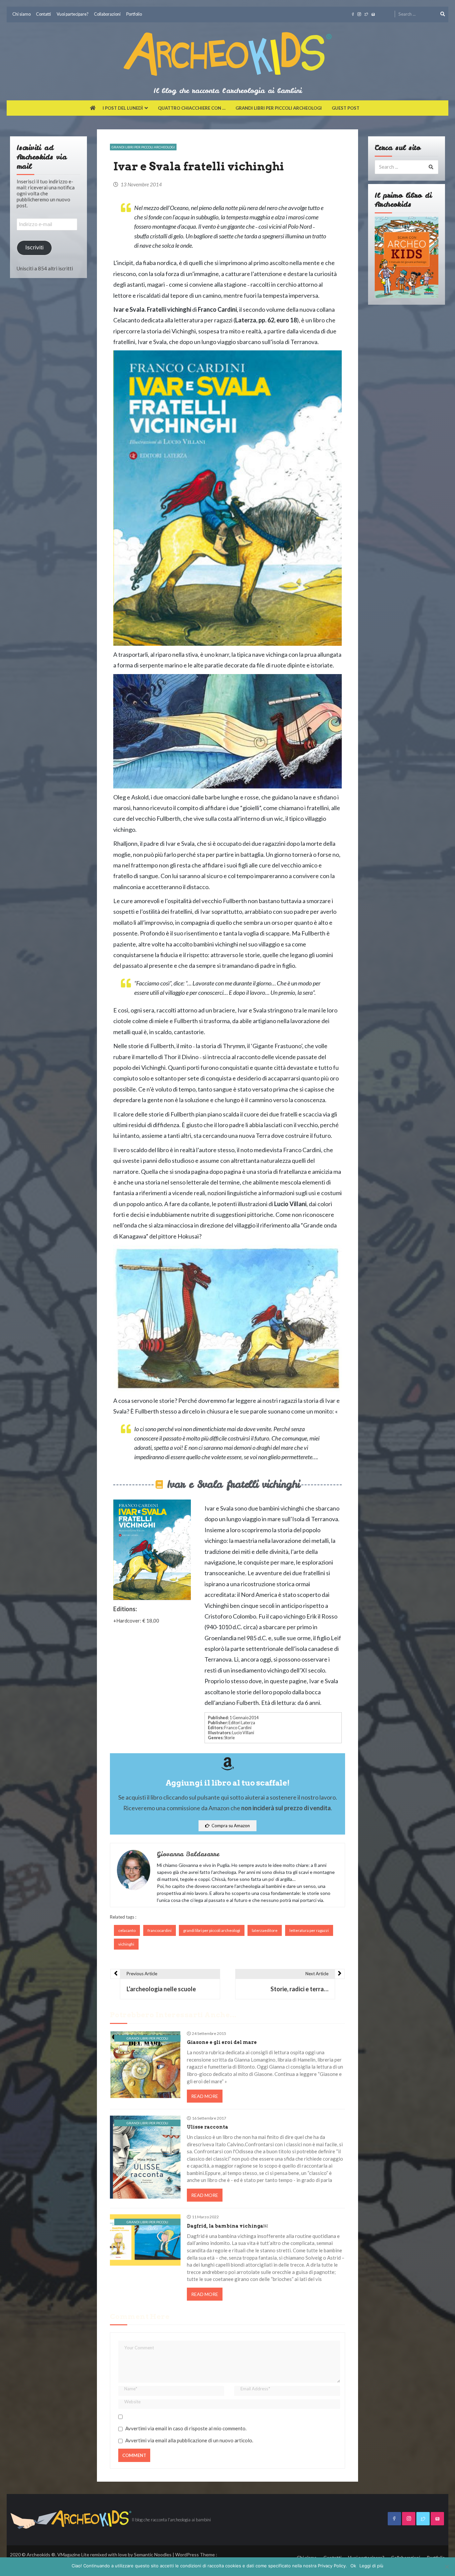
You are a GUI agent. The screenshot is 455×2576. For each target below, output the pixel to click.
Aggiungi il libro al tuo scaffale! (228, 1783)
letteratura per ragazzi (309, 1930)
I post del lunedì (123, 108)
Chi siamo (21, 14)
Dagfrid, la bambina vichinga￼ (227, 2226)
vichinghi (126, 1944)
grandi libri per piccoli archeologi (212, 1930)
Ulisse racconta (208, 2127)
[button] (227, 1826)
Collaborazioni (107, 14)
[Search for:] (422, 13)
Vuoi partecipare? (73, 14)
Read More (205, 2096)
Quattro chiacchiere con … (192, 108)
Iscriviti (34, 248)
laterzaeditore (265, 1930)
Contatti (43, 14)
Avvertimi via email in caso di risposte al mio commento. (186, 2428)
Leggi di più (371, 2566)
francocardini (160, 1930)
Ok (353, 2566)
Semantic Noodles (153, 2554)
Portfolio (134, 14)
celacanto (127, 1930)
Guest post (346, 108)
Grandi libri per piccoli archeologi (279, 108)
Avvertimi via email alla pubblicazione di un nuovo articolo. (189, 2440)
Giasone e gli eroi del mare (222, 2042)
